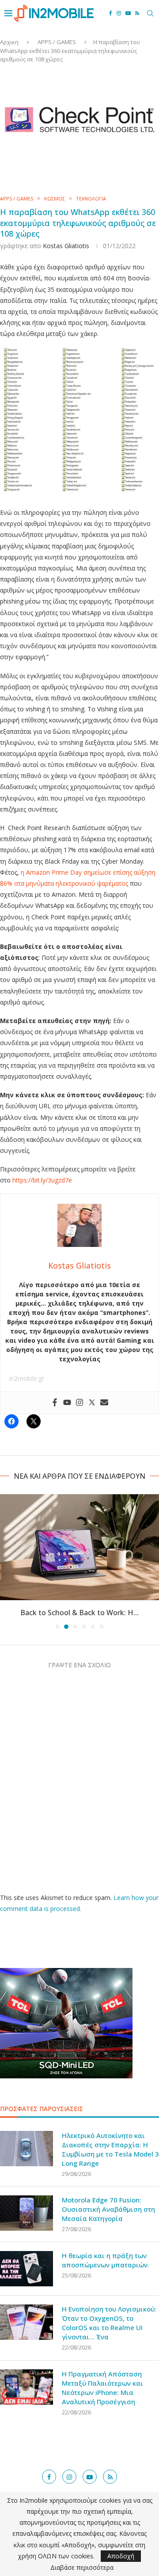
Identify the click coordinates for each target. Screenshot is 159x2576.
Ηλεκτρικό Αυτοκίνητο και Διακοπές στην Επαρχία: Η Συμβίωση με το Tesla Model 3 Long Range (110, 2149)
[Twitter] (92, 1403)
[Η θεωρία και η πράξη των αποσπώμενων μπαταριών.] (26, 2269)
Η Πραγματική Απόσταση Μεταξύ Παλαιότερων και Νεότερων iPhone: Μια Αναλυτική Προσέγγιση (102, 2388)
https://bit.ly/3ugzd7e (42, 1180)
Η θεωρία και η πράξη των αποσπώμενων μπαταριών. (106, 2260)
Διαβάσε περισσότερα (82, 2568)
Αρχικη (9, 42)
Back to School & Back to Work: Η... (79, 1613)
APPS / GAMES (57, 42)
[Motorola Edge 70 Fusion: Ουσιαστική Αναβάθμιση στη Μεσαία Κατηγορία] (26, 2213)
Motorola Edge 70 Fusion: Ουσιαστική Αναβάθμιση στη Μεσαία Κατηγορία (108, 2209)
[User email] (104, 1403)
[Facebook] (111, 13)
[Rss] (137, 13)
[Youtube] (128, 13)
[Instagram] (119, 13)
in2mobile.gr (27, 1378)
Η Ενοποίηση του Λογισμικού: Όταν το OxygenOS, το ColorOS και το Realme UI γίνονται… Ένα (109, 2323)
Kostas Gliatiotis (66, 246)
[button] (8, 1561)
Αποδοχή (121, 2556)
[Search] (150, 13)
